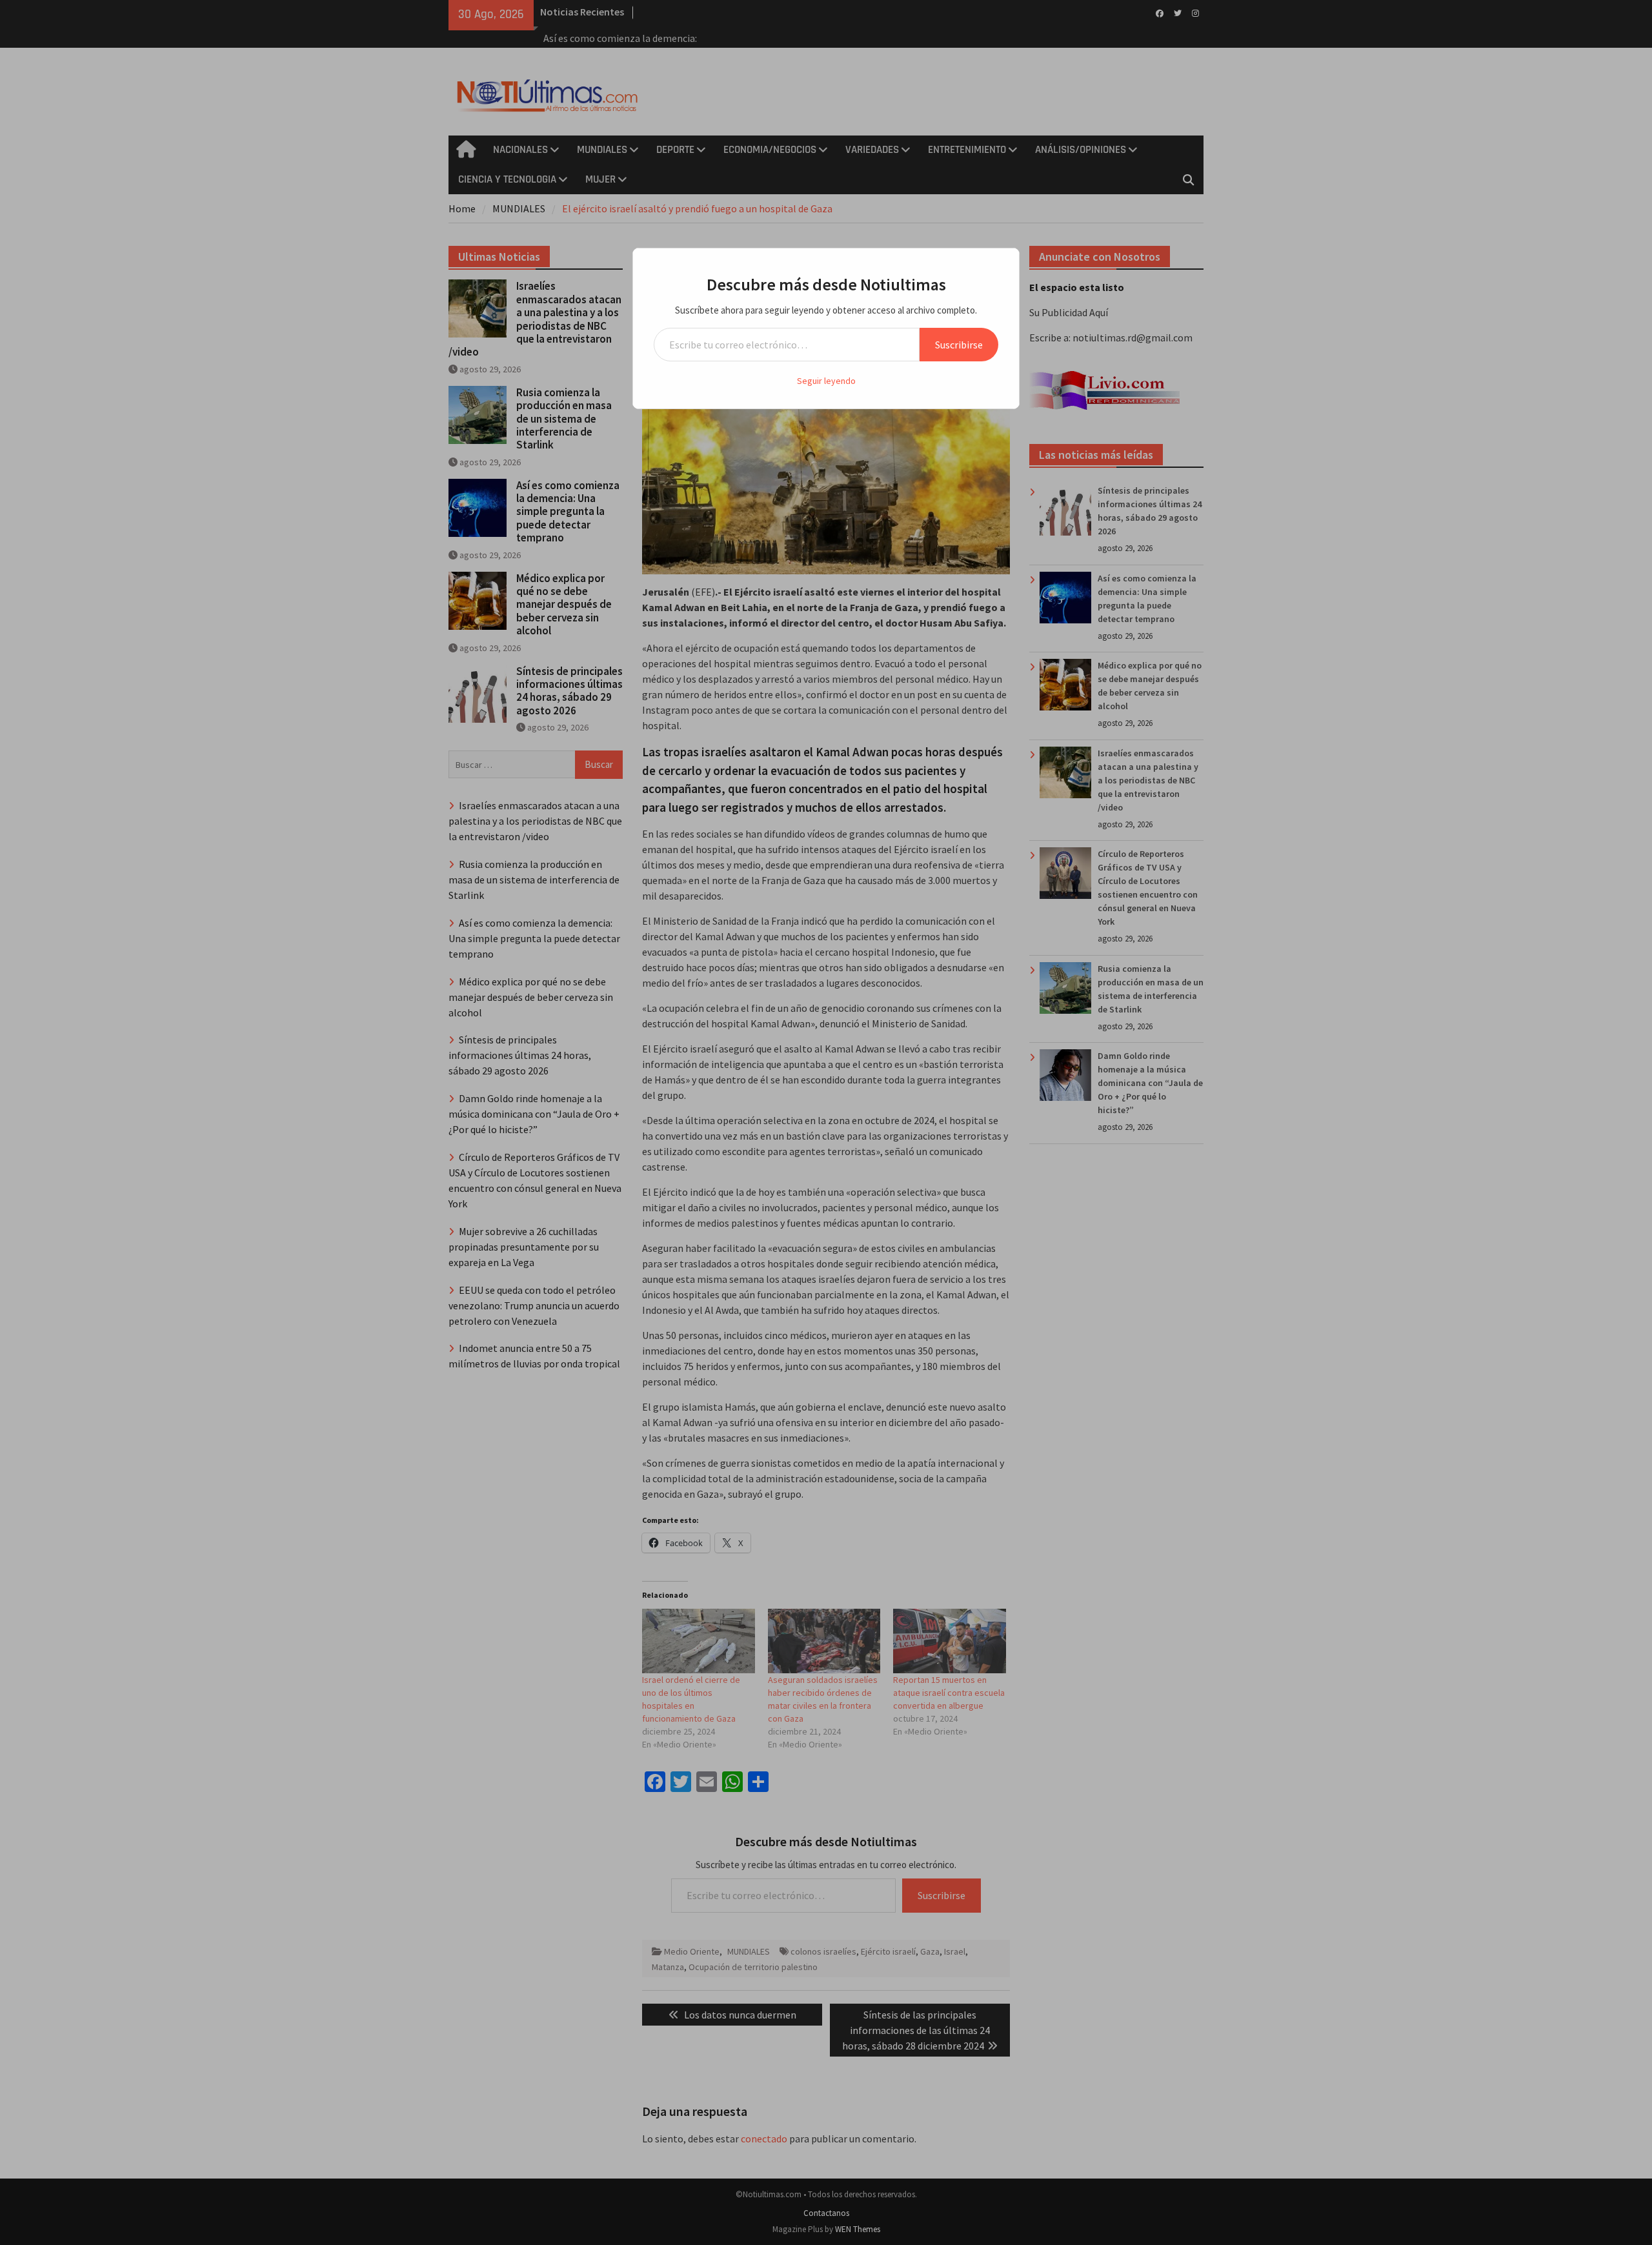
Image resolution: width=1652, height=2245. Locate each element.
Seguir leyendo (826, 381)
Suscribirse (959, 345)
